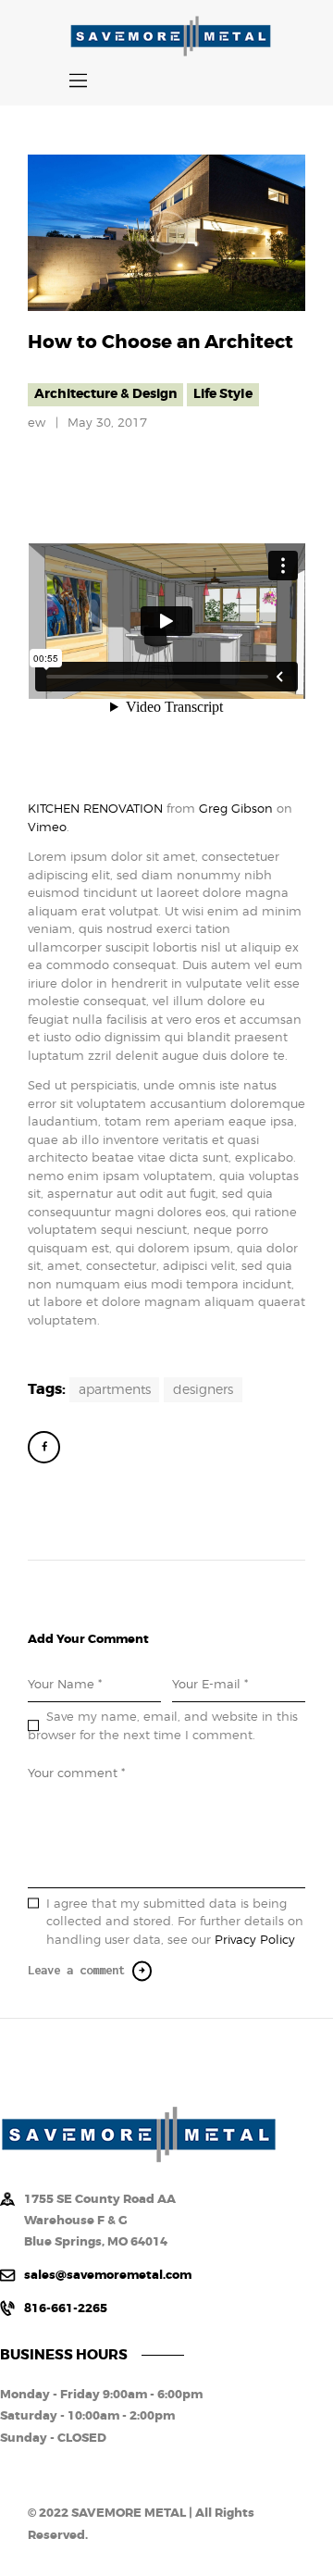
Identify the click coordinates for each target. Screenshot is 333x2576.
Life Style (223, 394)
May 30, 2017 (107, 422)
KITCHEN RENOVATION (95, 808)
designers (203, 1389)
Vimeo (47, 827)
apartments (115, 1389)
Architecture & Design (105, 394)
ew (38, 422)
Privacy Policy (255, 1939)
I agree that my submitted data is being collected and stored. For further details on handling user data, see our (175, 1921)
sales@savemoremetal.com (108, 2275)
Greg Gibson (236, 808)
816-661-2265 (66, 2308)
